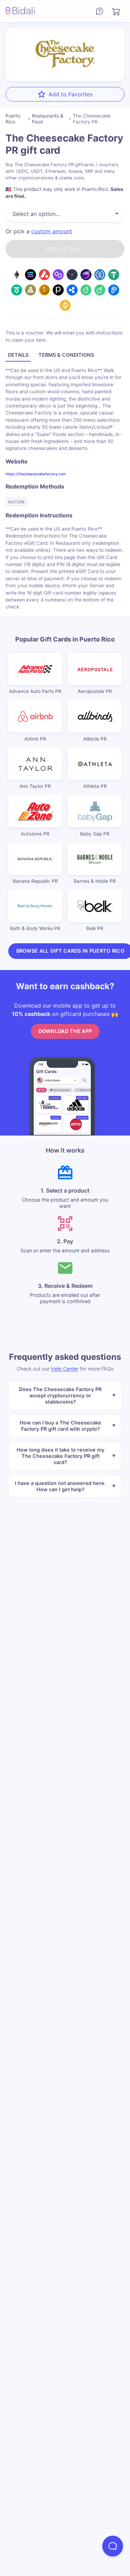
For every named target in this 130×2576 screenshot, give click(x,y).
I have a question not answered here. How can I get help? (60, 1486)
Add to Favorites (71, 94)
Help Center (65, 1369)
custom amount (52, 231)
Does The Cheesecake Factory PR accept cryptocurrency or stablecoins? (60, 1395)
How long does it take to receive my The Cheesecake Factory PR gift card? (60, 1456)
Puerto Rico (13, 119)
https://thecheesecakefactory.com (36, 474)
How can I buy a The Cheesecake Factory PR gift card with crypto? (60, 1426)
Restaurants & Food (48, 119)
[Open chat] (113, 2546)
